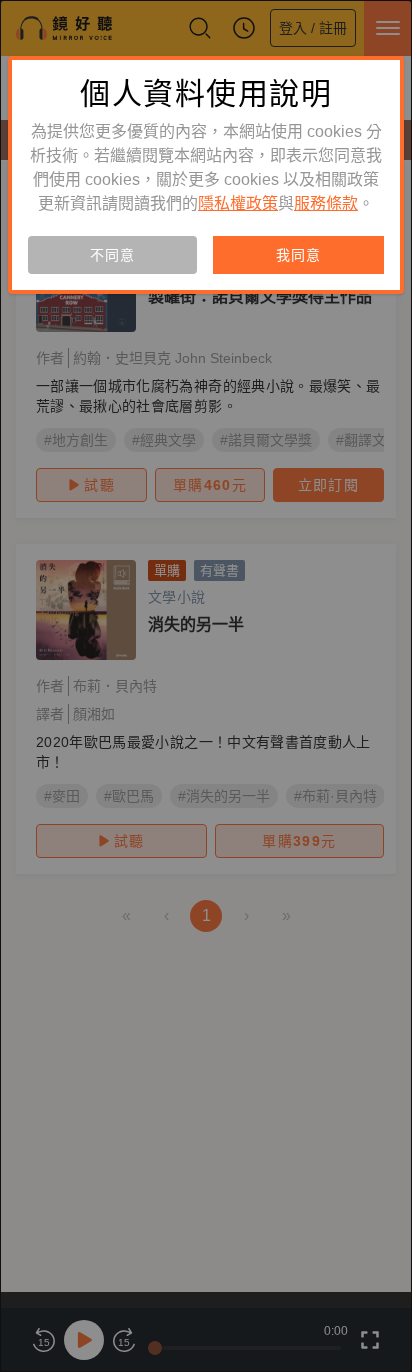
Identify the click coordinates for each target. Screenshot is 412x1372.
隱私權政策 (238, 203)
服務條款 (326, 203)
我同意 (298, 255)
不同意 (112, 255)
